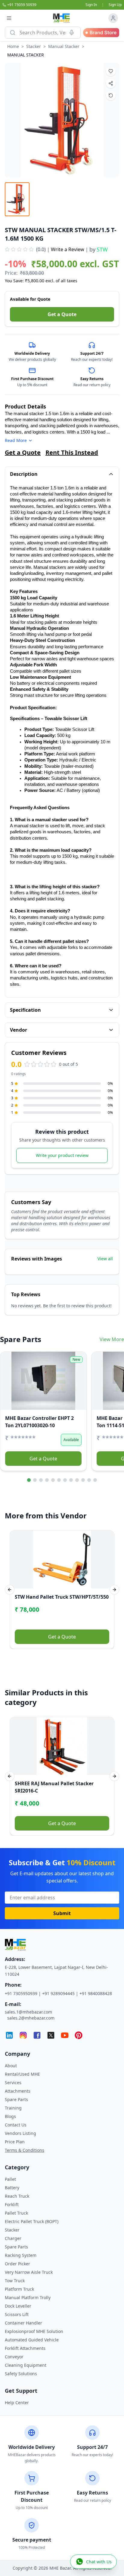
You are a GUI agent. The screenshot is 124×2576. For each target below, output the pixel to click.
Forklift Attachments (25, 2348)
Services (13, 2083)
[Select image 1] (17, 199)
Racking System (21, 2255)
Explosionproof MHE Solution (34, 2331)
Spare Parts (16, 2099)
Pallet (10, 2179)
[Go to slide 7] (65, 1480)
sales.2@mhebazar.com (31, 2018)
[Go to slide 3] (41, 1480)
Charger (13, 2238)
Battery (12, 2188)
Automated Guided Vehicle (32, 2340)
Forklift (12, 2204)
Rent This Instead (72, 452)
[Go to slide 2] (35, 1480)
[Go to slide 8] (71, 1480)
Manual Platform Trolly (28, 2297)
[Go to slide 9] (77, 1480)
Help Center (17, 2403)
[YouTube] (65, 2035)
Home (13, 46)
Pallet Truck (16, 2213)
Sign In (91, 5)
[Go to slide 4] (47, 1480)
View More (112, 1339)
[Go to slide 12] (95, 1480)
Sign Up (115, 5)
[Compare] (9, 1372)
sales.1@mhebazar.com (28, 2012)
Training (13, 2108)
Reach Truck (17, 2196)
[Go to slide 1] (29, 1480)
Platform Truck (19, 2289)
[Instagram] (23, 2035)
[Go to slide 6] (59, 1480)
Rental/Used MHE (22, 2074)
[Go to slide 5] (53, 1480)
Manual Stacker (64, 46)
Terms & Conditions (25, 2150)
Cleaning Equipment (26, 2365)
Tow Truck (15, 2281)
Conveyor (14, 2357)
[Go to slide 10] (83, 1480)
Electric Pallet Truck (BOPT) (32, 2221)
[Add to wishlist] (111, 71)
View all (105, 1259)
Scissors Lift (17, 2314)
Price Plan (15, 2142)
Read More (16, 440)
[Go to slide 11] (89, 1480)
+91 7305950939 (21, 1993)
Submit (62, 1913)
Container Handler (23, 2323)
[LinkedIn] (9, 2035)
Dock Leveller (18, 2306)
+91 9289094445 (58, 1993)
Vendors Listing (20, 2133)
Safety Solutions (21, 2374)
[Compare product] (111, 95)
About (11, 2066)
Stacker (34, 46)
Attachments (18, 2091)
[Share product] (111, 83)
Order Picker (17, 2264)
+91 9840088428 (96, 1993)
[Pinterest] (79, 2035)
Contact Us (16, 2125)
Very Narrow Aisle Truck (29, 2272)
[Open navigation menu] (9, 18)
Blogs (10, 2116)
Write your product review (62, 1155)
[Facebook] (37, 2035)
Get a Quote (62, 314)
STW (102, 249)
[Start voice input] (72, 33)
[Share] (9, 1384)
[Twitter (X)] (51, 2035)
